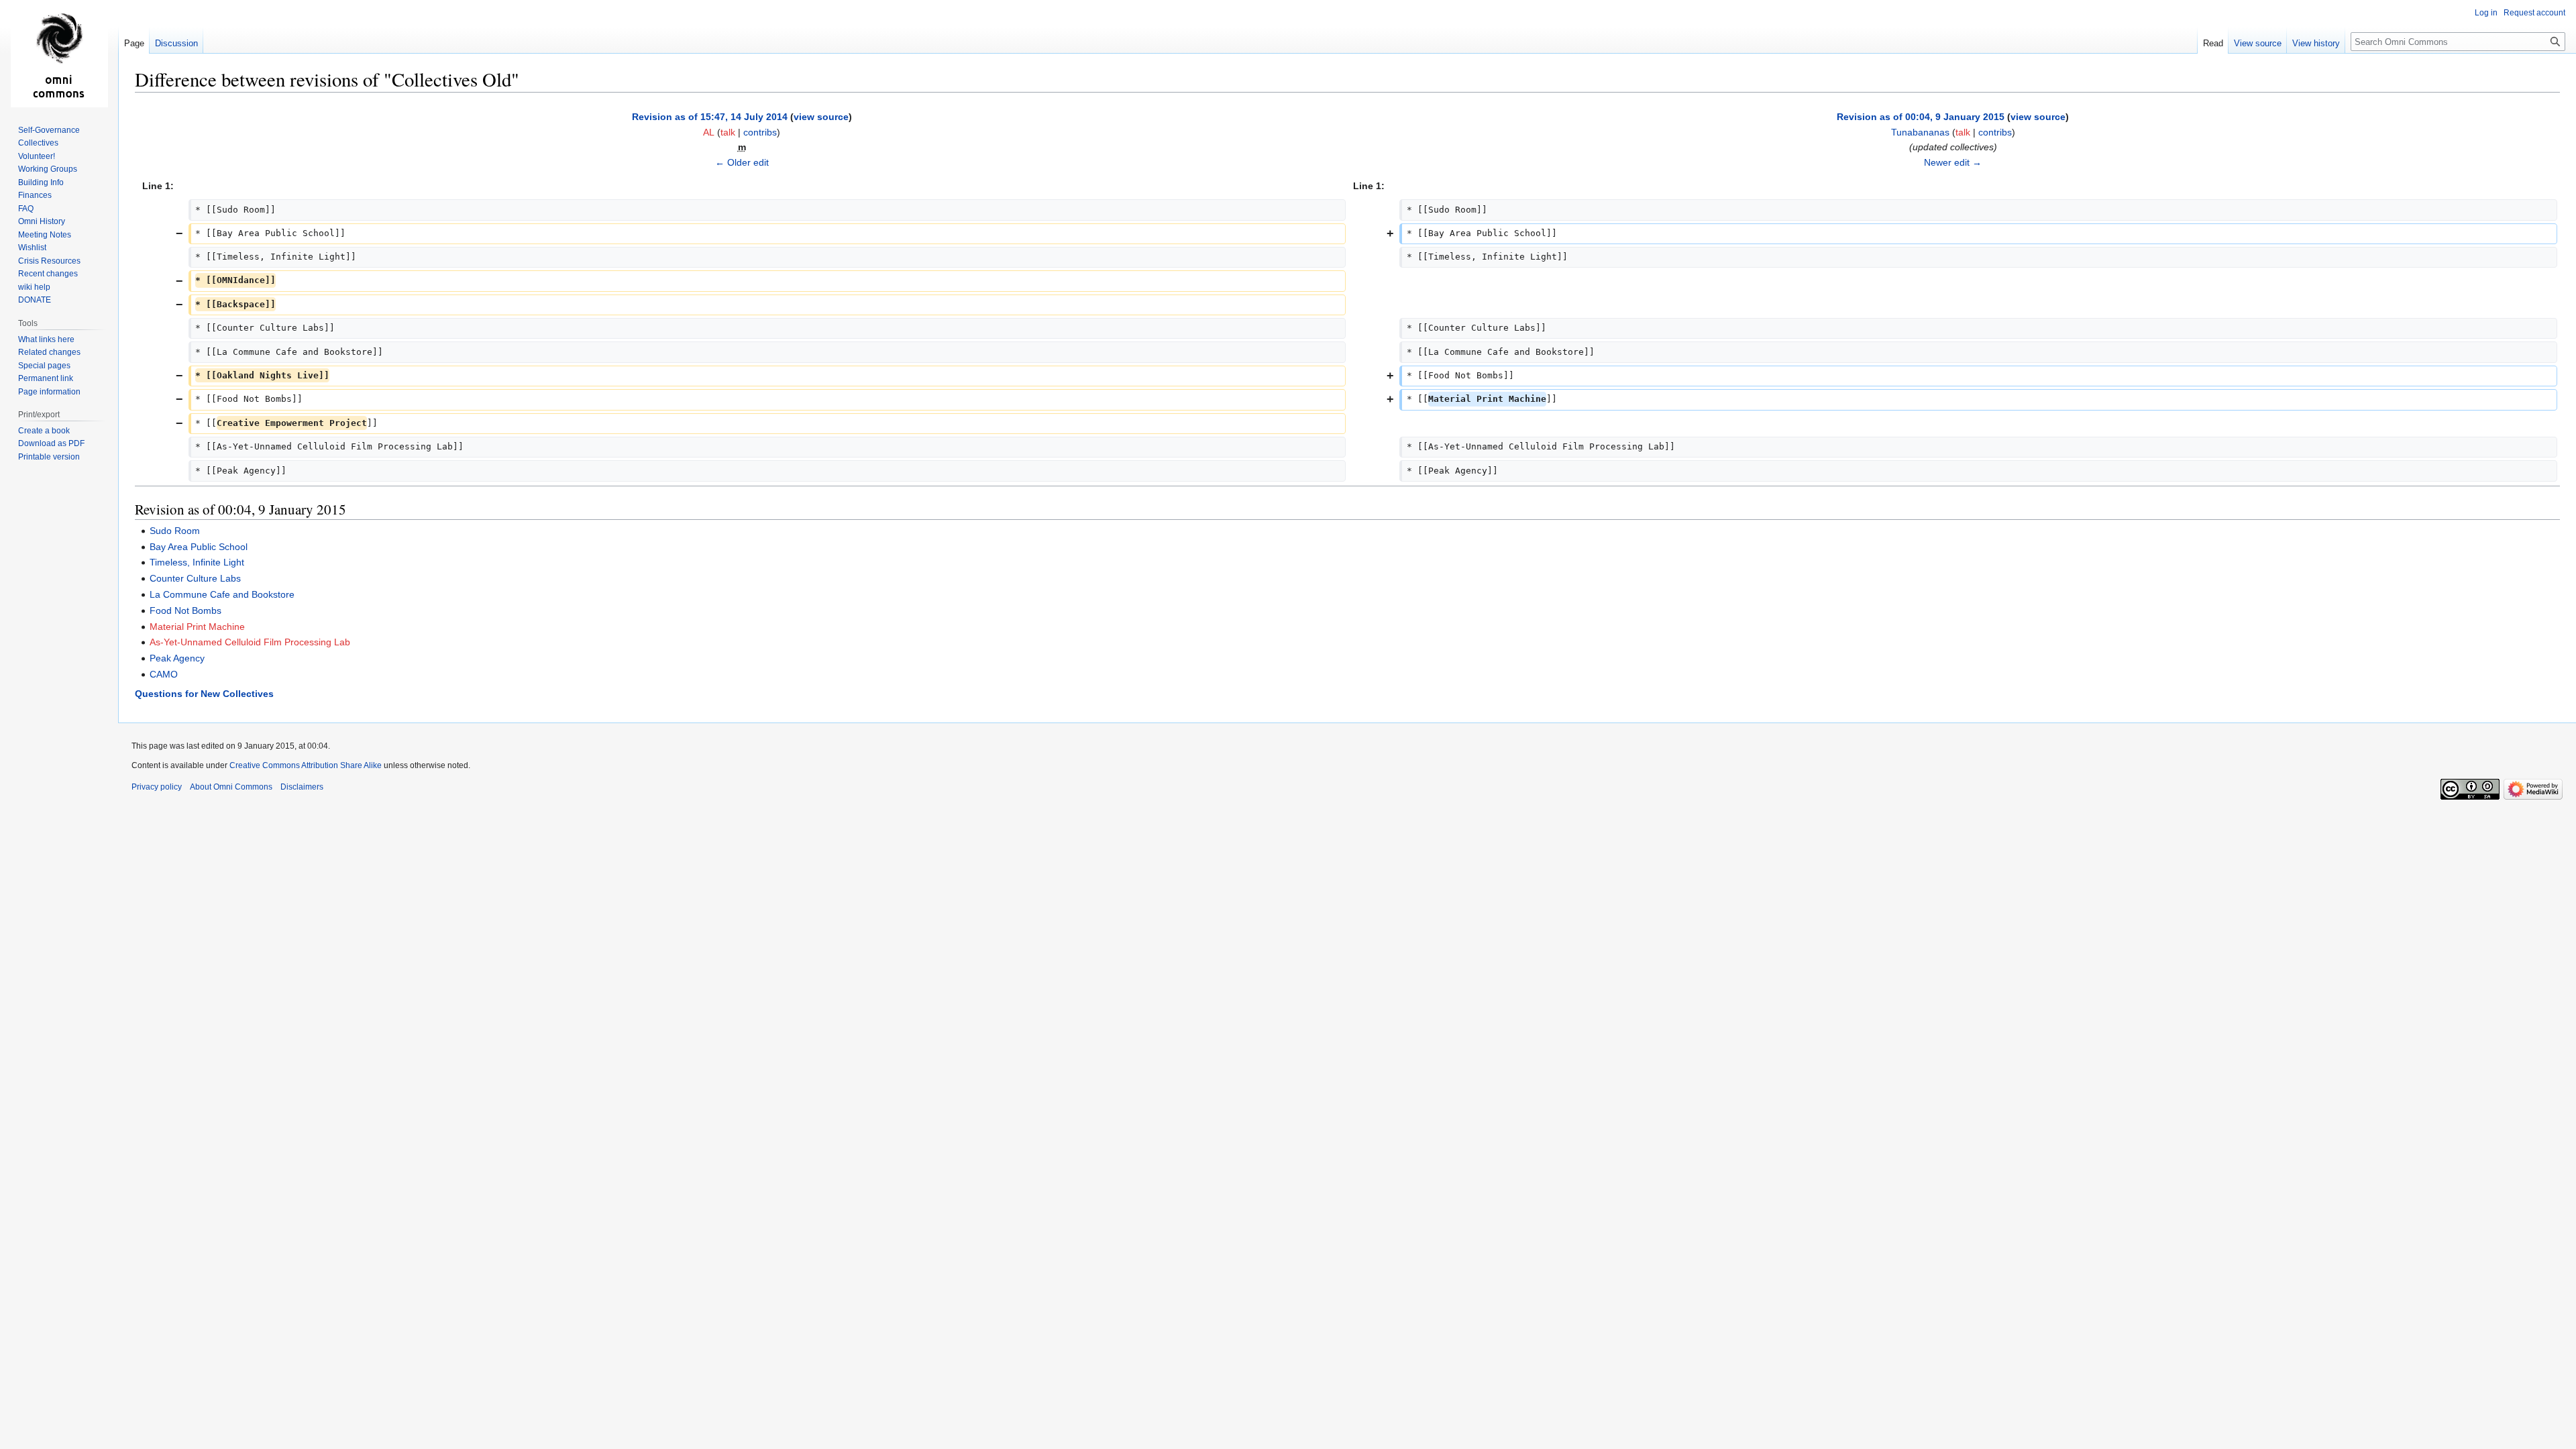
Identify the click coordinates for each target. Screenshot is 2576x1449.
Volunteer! (37, 156)
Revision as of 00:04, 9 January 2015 (1921, 117)
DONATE (35, 300)
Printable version (49, 457)
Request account (2534, 13)
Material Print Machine (197, 627)
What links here (46, 339)
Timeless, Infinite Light (197, 562)
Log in (2486, 13)
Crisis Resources (49, 261)
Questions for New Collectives (204, 694)
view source (821, 117)
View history (2316, 43)
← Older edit (742, 162)
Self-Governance (49, 130)
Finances (35, 195)
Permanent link (46, 378)
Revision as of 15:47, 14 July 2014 (710, 117)
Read (2213, 43)
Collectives (38, 143)
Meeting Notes (45, 235)
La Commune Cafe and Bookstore (222, 594)
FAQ (26, 209)
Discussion (176, 43)
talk (728, 132)
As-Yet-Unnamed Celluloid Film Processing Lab (250, 642)
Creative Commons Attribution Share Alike (306, 765)
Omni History (42, 221)
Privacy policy (157, 787)
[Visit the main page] (59, 54)
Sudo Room (175, 531)
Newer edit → (1953, 162)
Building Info (41, 182)
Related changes (49, 352)
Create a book (44, 431)
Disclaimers (302, 787)
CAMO (164, 674)
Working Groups (48, 169)
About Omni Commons (231, 787)
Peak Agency (177, 658)
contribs (760, 132)
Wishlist (32, 248)
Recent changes (48, 274)
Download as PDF (51, 443)
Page (134, 43)
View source (2258, 43)
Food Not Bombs (185, 610)
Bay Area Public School (199, 547)
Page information (49, 392)
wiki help (34, 287)
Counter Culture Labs (195, 578)
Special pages (44, 366)
